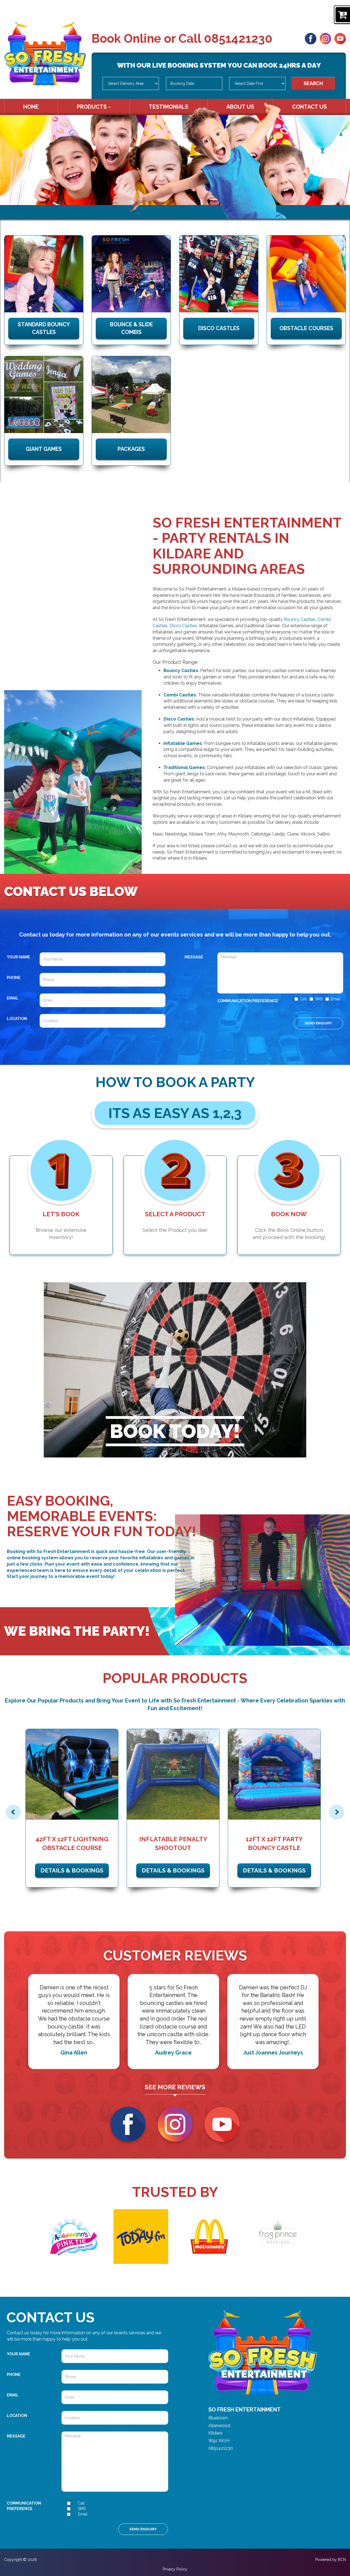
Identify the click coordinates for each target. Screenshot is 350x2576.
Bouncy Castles (300, 619)
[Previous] (13, 1812)
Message (194, 957)
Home (31, 107)
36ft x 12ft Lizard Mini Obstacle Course (276, 1843)
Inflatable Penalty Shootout (74, 1843)
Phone (14, 978)
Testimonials (168, 107)
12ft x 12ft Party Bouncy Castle (175, 1843)
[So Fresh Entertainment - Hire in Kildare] (45, 54)
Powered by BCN (331, 2560)
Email (13, 998)
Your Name (18, 957)
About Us (240, 107)
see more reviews (175, 2087)
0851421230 (238, 38)
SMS (319, 999)
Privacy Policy (175, 2569)
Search (313, 83)
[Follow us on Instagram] (325, 38)
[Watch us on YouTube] (340, 38)
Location (17, 1019)
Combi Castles (180, 695)
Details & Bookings (74, 1870)
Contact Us (309, 107)
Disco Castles (183, 626)
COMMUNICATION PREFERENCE (248, 1001)
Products (92, 107)
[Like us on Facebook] (311, 38)
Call (303, 999)
